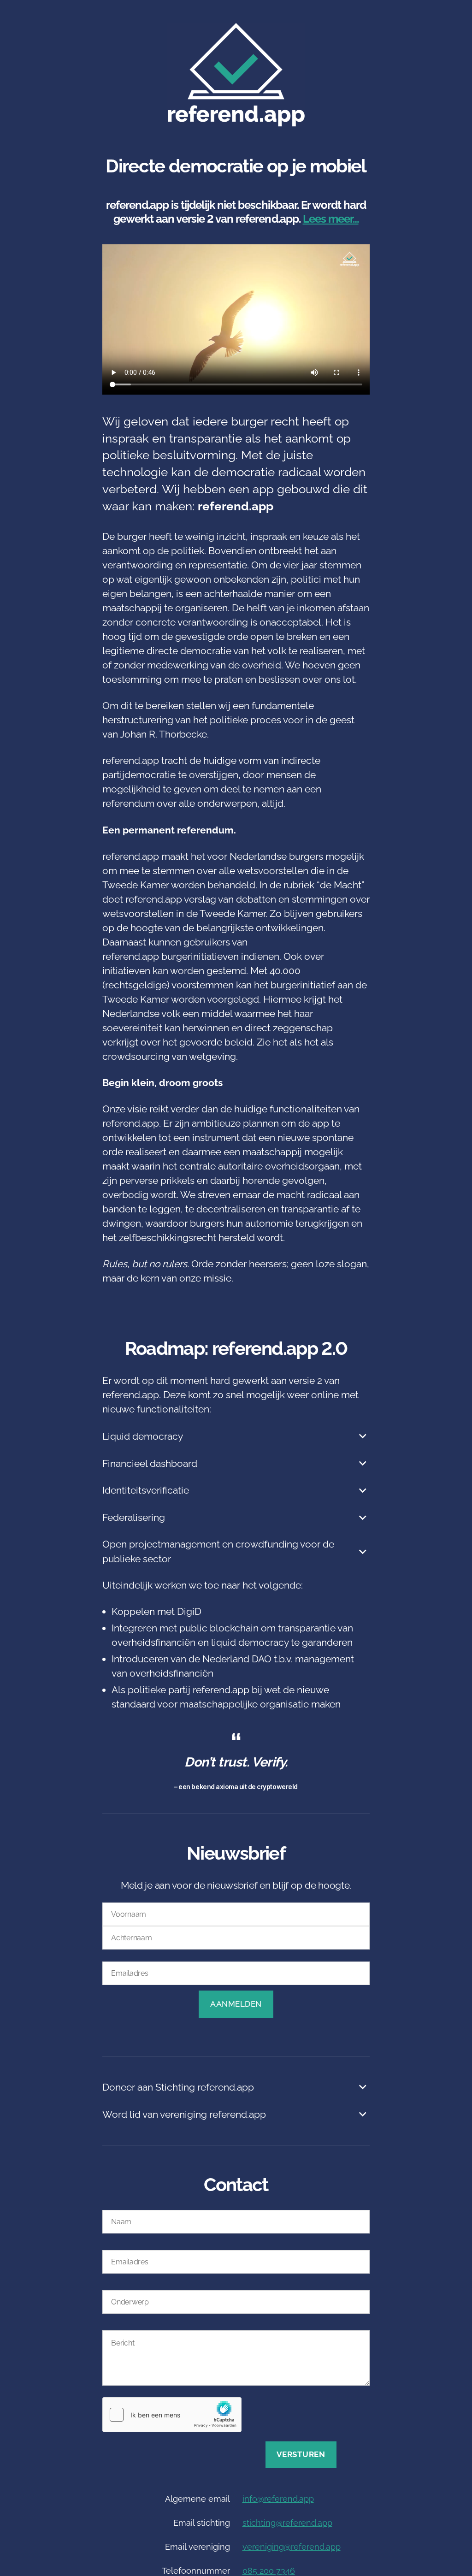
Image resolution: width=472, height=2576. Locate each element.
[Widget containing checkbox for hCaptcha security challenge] (172, 2415)
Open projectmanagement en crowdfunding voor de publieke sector (218, 1551)
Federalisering (134, 1517)
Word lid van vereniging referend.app (184, 2114)
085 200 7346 (269, 2571)
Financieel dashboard (150, 1463)
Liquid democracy (143, 1436)
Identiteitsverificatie (146, 1490)
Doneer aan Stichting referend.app (178, 2087)
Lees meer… (331, 219)
